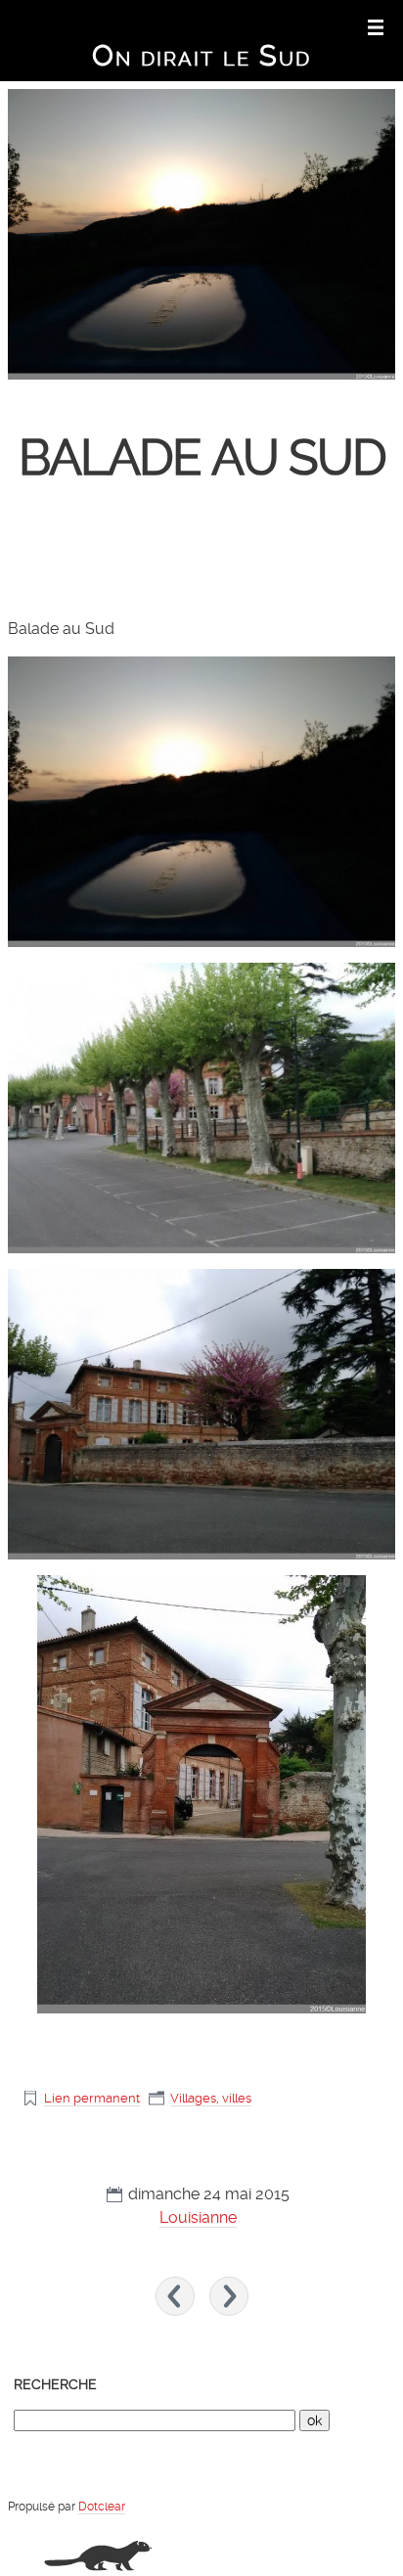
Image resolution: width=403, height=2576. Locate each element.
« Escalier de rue (175, 2296)
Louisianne (198, 2217)
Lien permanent (92, 2098)
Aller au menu (197, 26)
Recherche (55, 2384)
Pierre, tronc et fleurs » (229, 2296)
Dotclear (102, 2507)
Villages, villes (211, 2098)
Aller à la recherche (268, 26)
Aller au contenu (131, 26)
